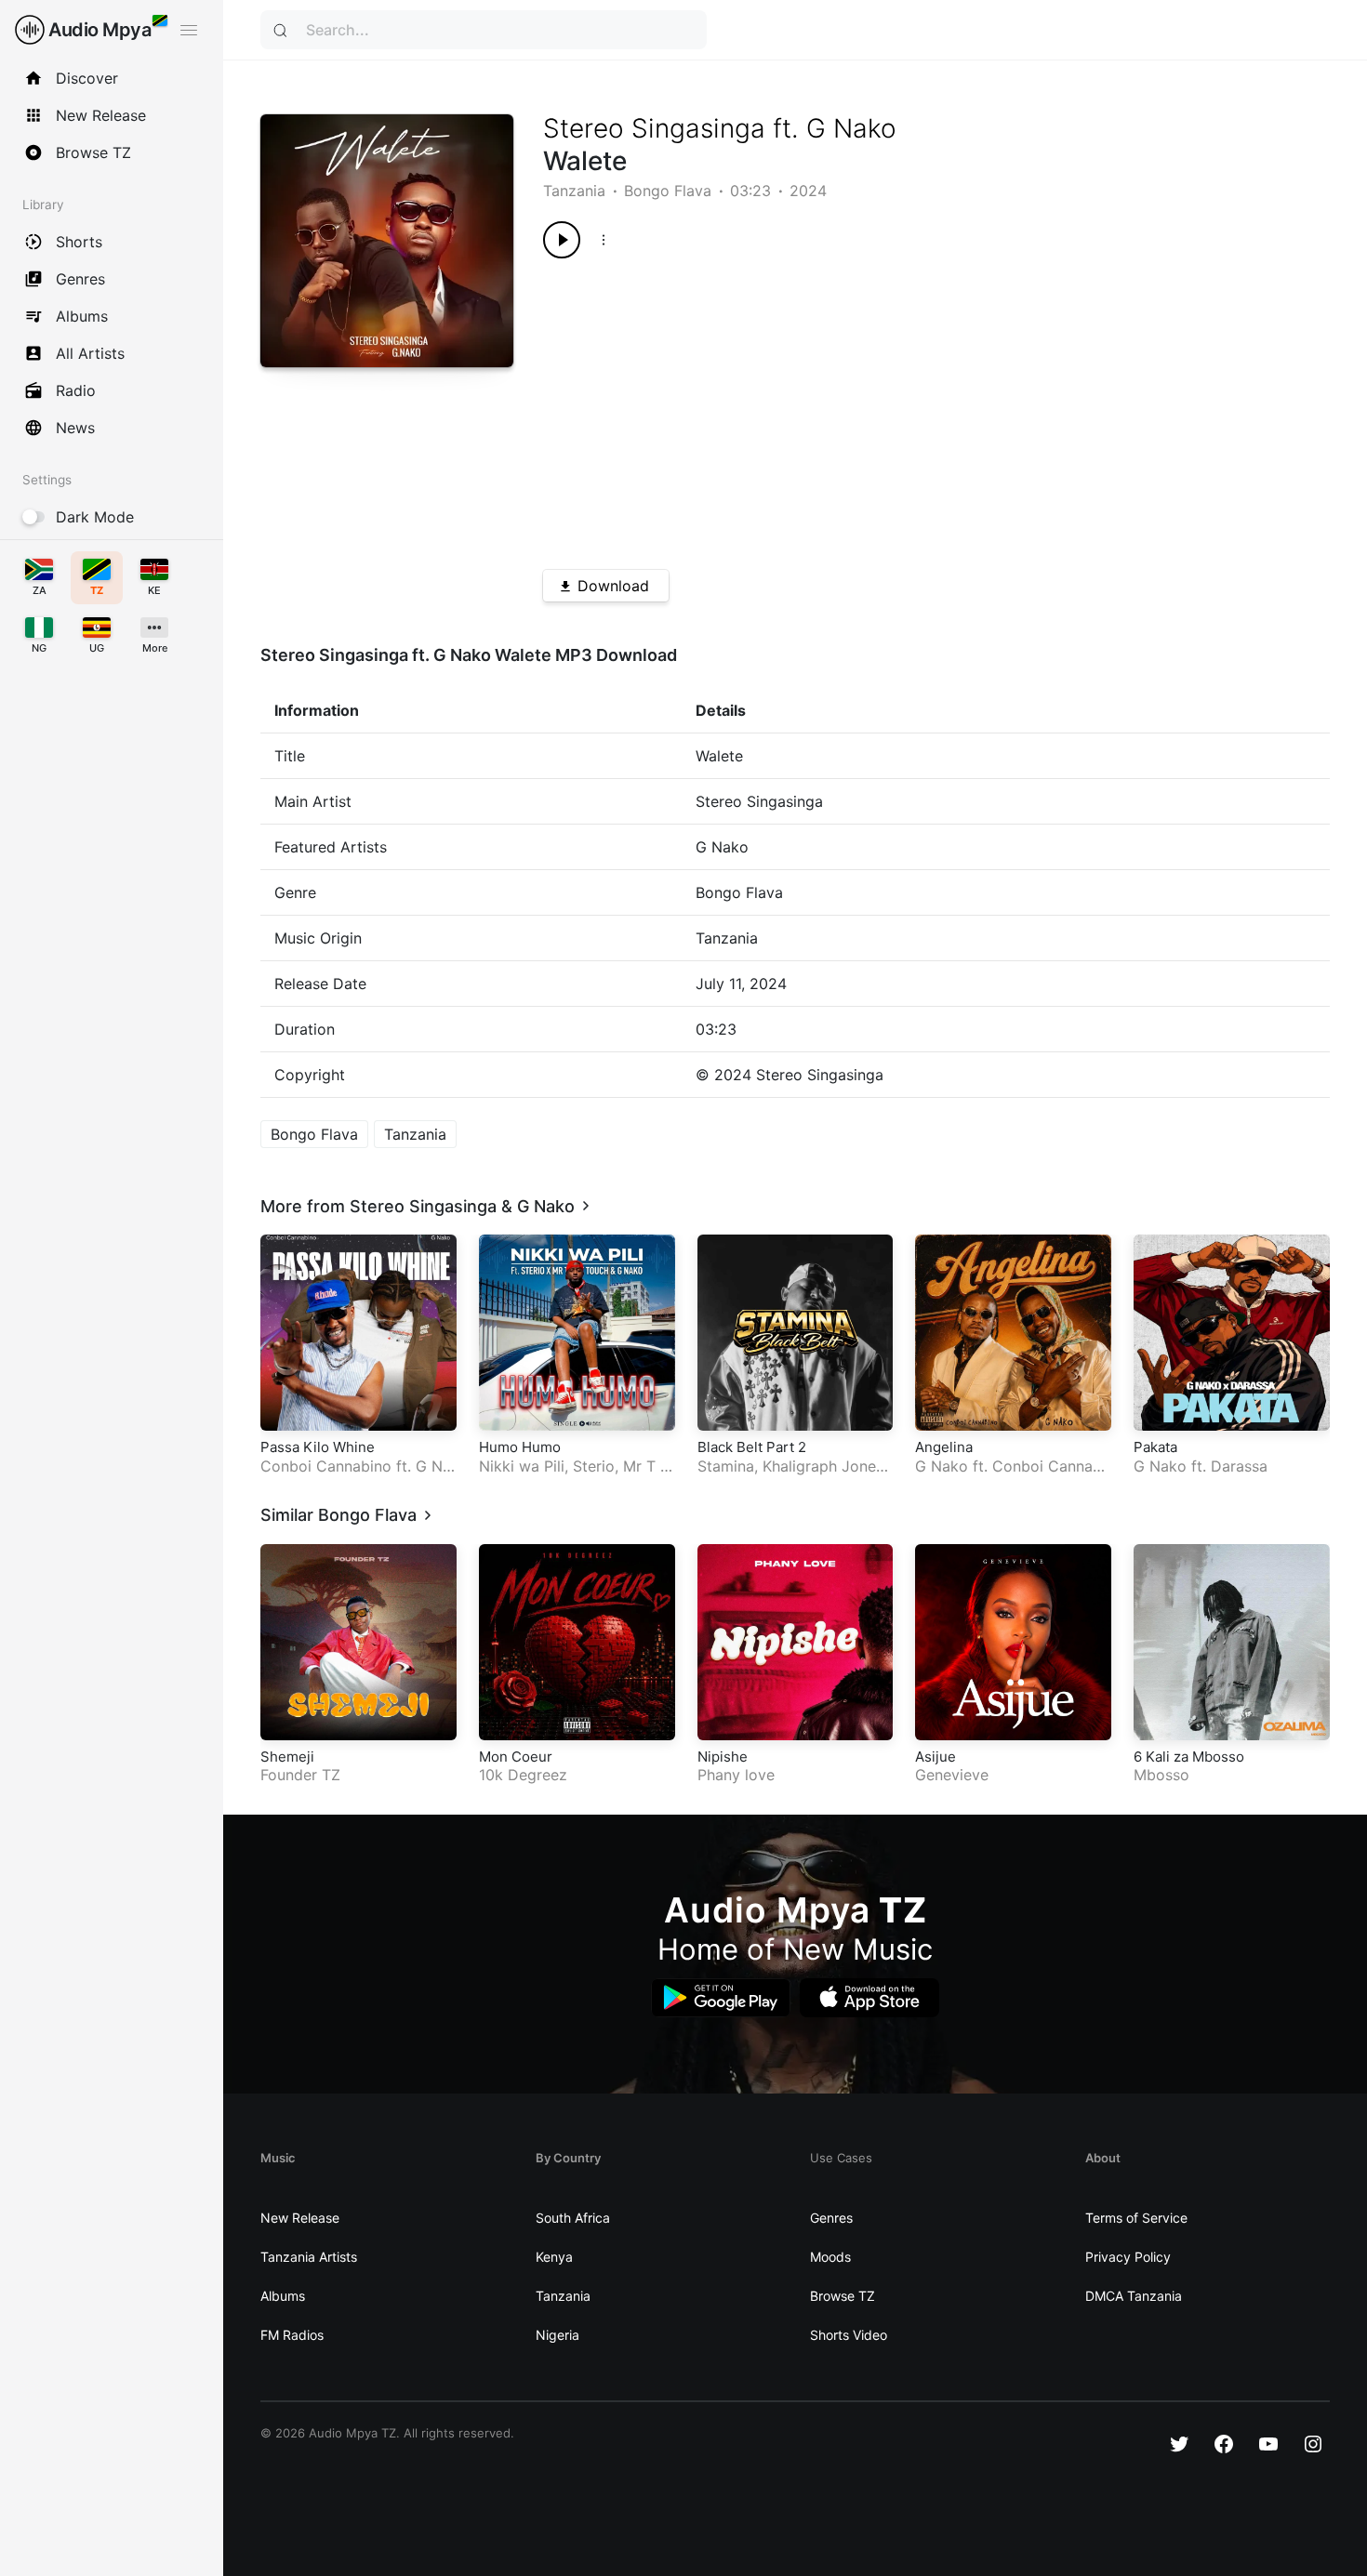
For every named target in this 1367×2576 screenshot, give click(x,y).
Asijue (936, 1757)
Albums (283, 2296)
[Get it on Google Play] (721, 1998)
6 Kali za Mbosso (1189, 1757)
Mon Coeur (516, 1757)
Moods (830, 2257)
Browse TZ (843, 2296)
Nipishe (723, 1757)
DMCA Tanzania (1134, 2296)
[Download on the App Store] (869, 1998)
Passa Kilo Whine (318, 1447)
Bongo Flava (668, 191)
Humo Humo (520, 1447)
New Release (300, 2218)
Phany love (736, 1775)
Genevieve (952, 1775)
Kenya (554, 2257)
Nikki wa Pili (522, 1466)
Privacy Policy (1128, 2257)
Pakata (1155, 1447)
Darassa (1239, 1466)
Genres (831, 2218)
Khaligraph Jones (823, 1466)
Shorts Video (849, 2335)
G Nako (851, 128)
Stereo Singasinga (654, 128)
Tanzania (574, 191)
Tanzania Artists (309, 2257)
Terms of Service (1136, 2218)
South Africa (573, 2218)
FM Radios (292, 2335)
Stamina (726, 1466)
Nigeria (557, 2335)
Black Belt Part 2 (752, 1447)
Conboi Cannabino (326, 1466)
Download (613, 586)
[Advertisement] (897, 407)
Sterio (594, 1466)
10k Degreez (523, 1775)
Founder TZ (300, 1775)
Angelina (944, 1447)
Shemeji (287, 1757)
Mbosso (1161, 1775)
